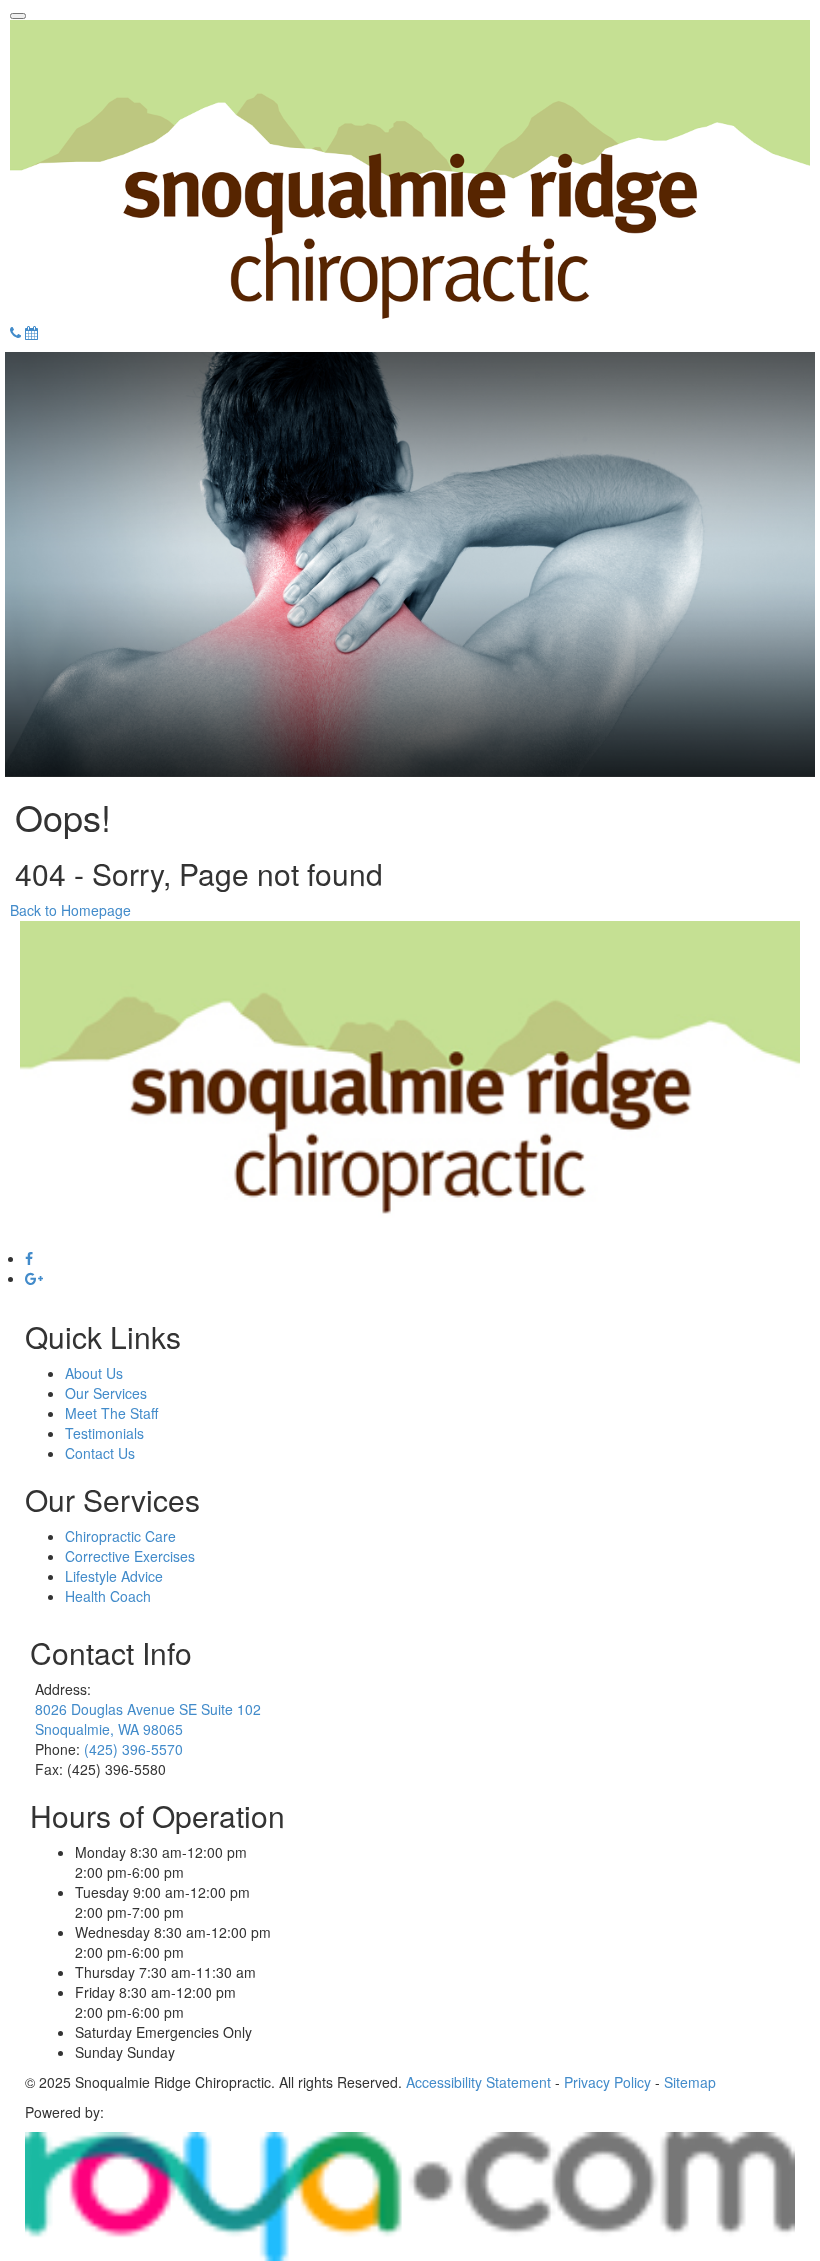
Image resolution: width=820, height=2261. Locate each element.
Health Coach (108, 1596)
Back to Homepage (70, 910)
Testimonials (104, 1433)
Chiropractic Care (120, 1536)
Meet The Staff (111, 1413)
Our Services (106, 1393)
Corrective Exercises (130, 1556)
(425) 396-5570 (133, 1749)
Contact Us (100, 1453)
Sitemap (690, 2082)
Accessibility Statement (478, 2082)
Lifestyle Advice (114, 1576)
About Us (94, 1373)
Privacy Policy (607, 2082)
